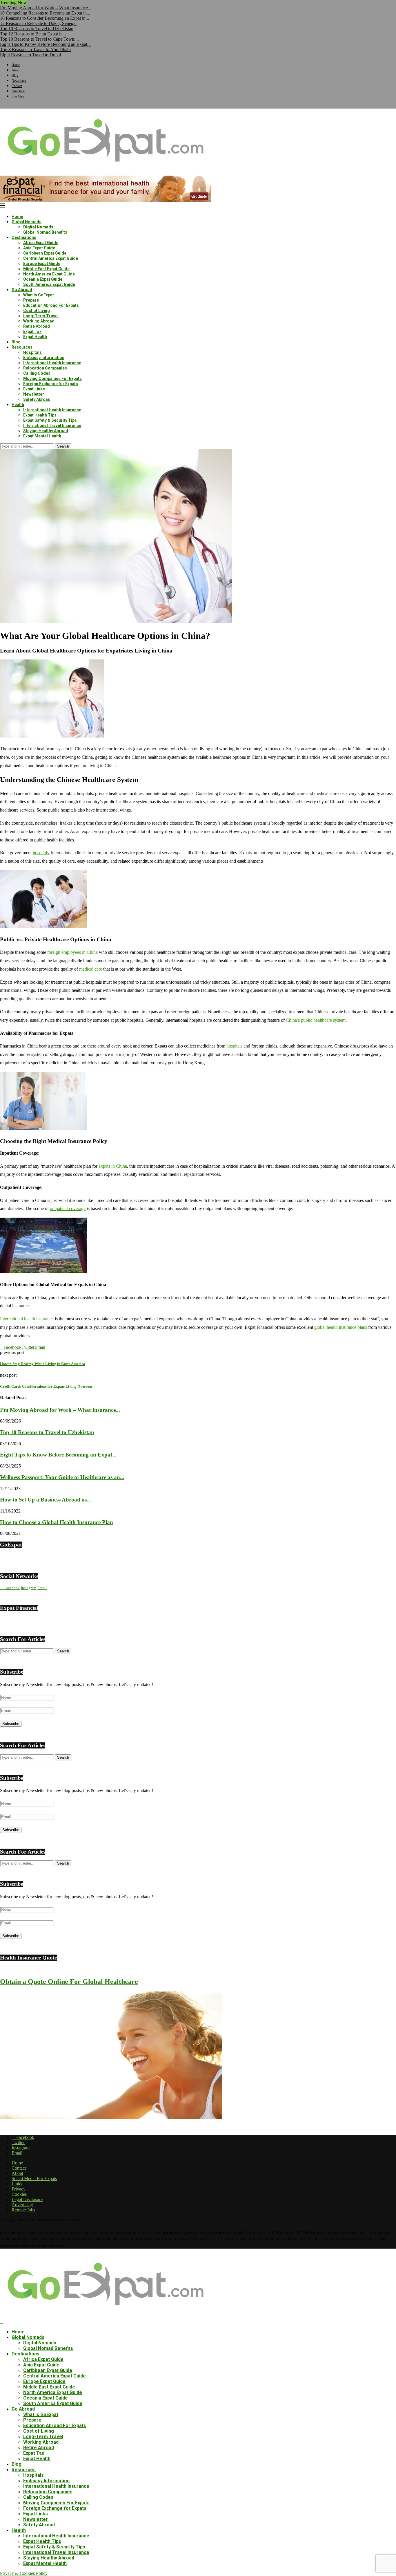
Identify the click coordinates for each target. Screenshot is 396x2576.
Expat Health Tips (40, 415)
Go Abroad (22, 290)
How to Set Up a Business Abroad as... (46, 1500)
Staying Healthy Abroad (46, 431)
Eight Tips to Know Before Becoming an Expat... (45, 44)
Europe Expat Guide (42, 264)
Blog (15, 75)
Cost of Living (37, 311)
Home (16, 65)
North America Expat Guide (49, 274)
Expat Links (34, 389)
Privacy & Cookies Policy (24, 2573)
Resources (22, 347)
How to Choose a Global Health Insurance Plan (57, 1522)
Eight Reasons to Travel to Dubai (30, 55)
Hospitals (32, 352)
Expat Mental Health (42, 436)
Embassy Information (44, 358)
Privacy (19, 2189)
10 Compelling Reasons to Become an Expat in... (45, 13)
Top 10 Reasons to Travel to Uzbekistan (37, 29)
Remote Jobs (23, 2210)
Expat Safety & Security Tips (50, 420)
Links (17, 2184)
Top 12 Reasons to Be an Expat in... (33, 34)
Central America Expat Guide (51, 258)
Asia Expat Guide (39, 248)
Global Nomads (27, 222)
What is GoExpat (39, 295)
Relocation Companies (45, 368)
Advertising (22, 2205)
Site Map (18, 96)
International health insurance (27, 1319)
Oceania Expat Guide (43, 279)
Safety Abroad (37, 399)
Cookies (19, 2194)
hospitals (41, 853)
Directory (18, 91)
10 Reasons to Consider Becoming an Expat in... (44, 18)
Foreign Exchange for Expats (51, 384)
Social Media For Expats (34, 2178)
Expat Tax (32, 331)
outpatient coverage (68, 1208)
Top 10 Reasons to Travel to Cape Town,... (39, 39)
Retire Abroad (37, 326)
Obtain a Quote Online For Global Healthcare (69, 1982)
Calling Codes (37, 373)
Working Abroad (39, 321)
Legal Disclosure (27, 2199)
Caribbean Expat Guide (45, 253)
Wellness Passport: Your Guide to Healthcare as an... (62, 1477)
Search (63, 446)
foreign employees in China (72, 952)
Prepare (31, 300)
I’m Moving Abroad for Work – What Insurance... (46, 8)
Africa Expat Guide (41, 243)
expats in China (113, 1166)
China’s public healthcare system (316, 1020)
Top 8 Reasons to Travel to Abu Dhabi (35, 49)
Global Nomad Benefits (45, 232)
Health (18, 405)
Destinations (24, 237)
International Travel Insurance (52, 426)
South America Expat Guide (49, 284)
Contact (17, 86)
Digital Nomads (38, 227)
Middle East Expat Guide (46, 269)
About (16, 70)
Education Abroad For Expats (51, 305)
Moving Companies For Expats (52, 378)
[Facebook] (2, 106)
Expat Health (35, 337)
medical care (91, 969)
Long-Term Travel (41, 316)
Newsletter (19, 81)
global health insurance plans (341, 1327)
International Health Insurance (52, 363)
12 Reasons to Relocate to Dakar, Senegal (38, 23)
